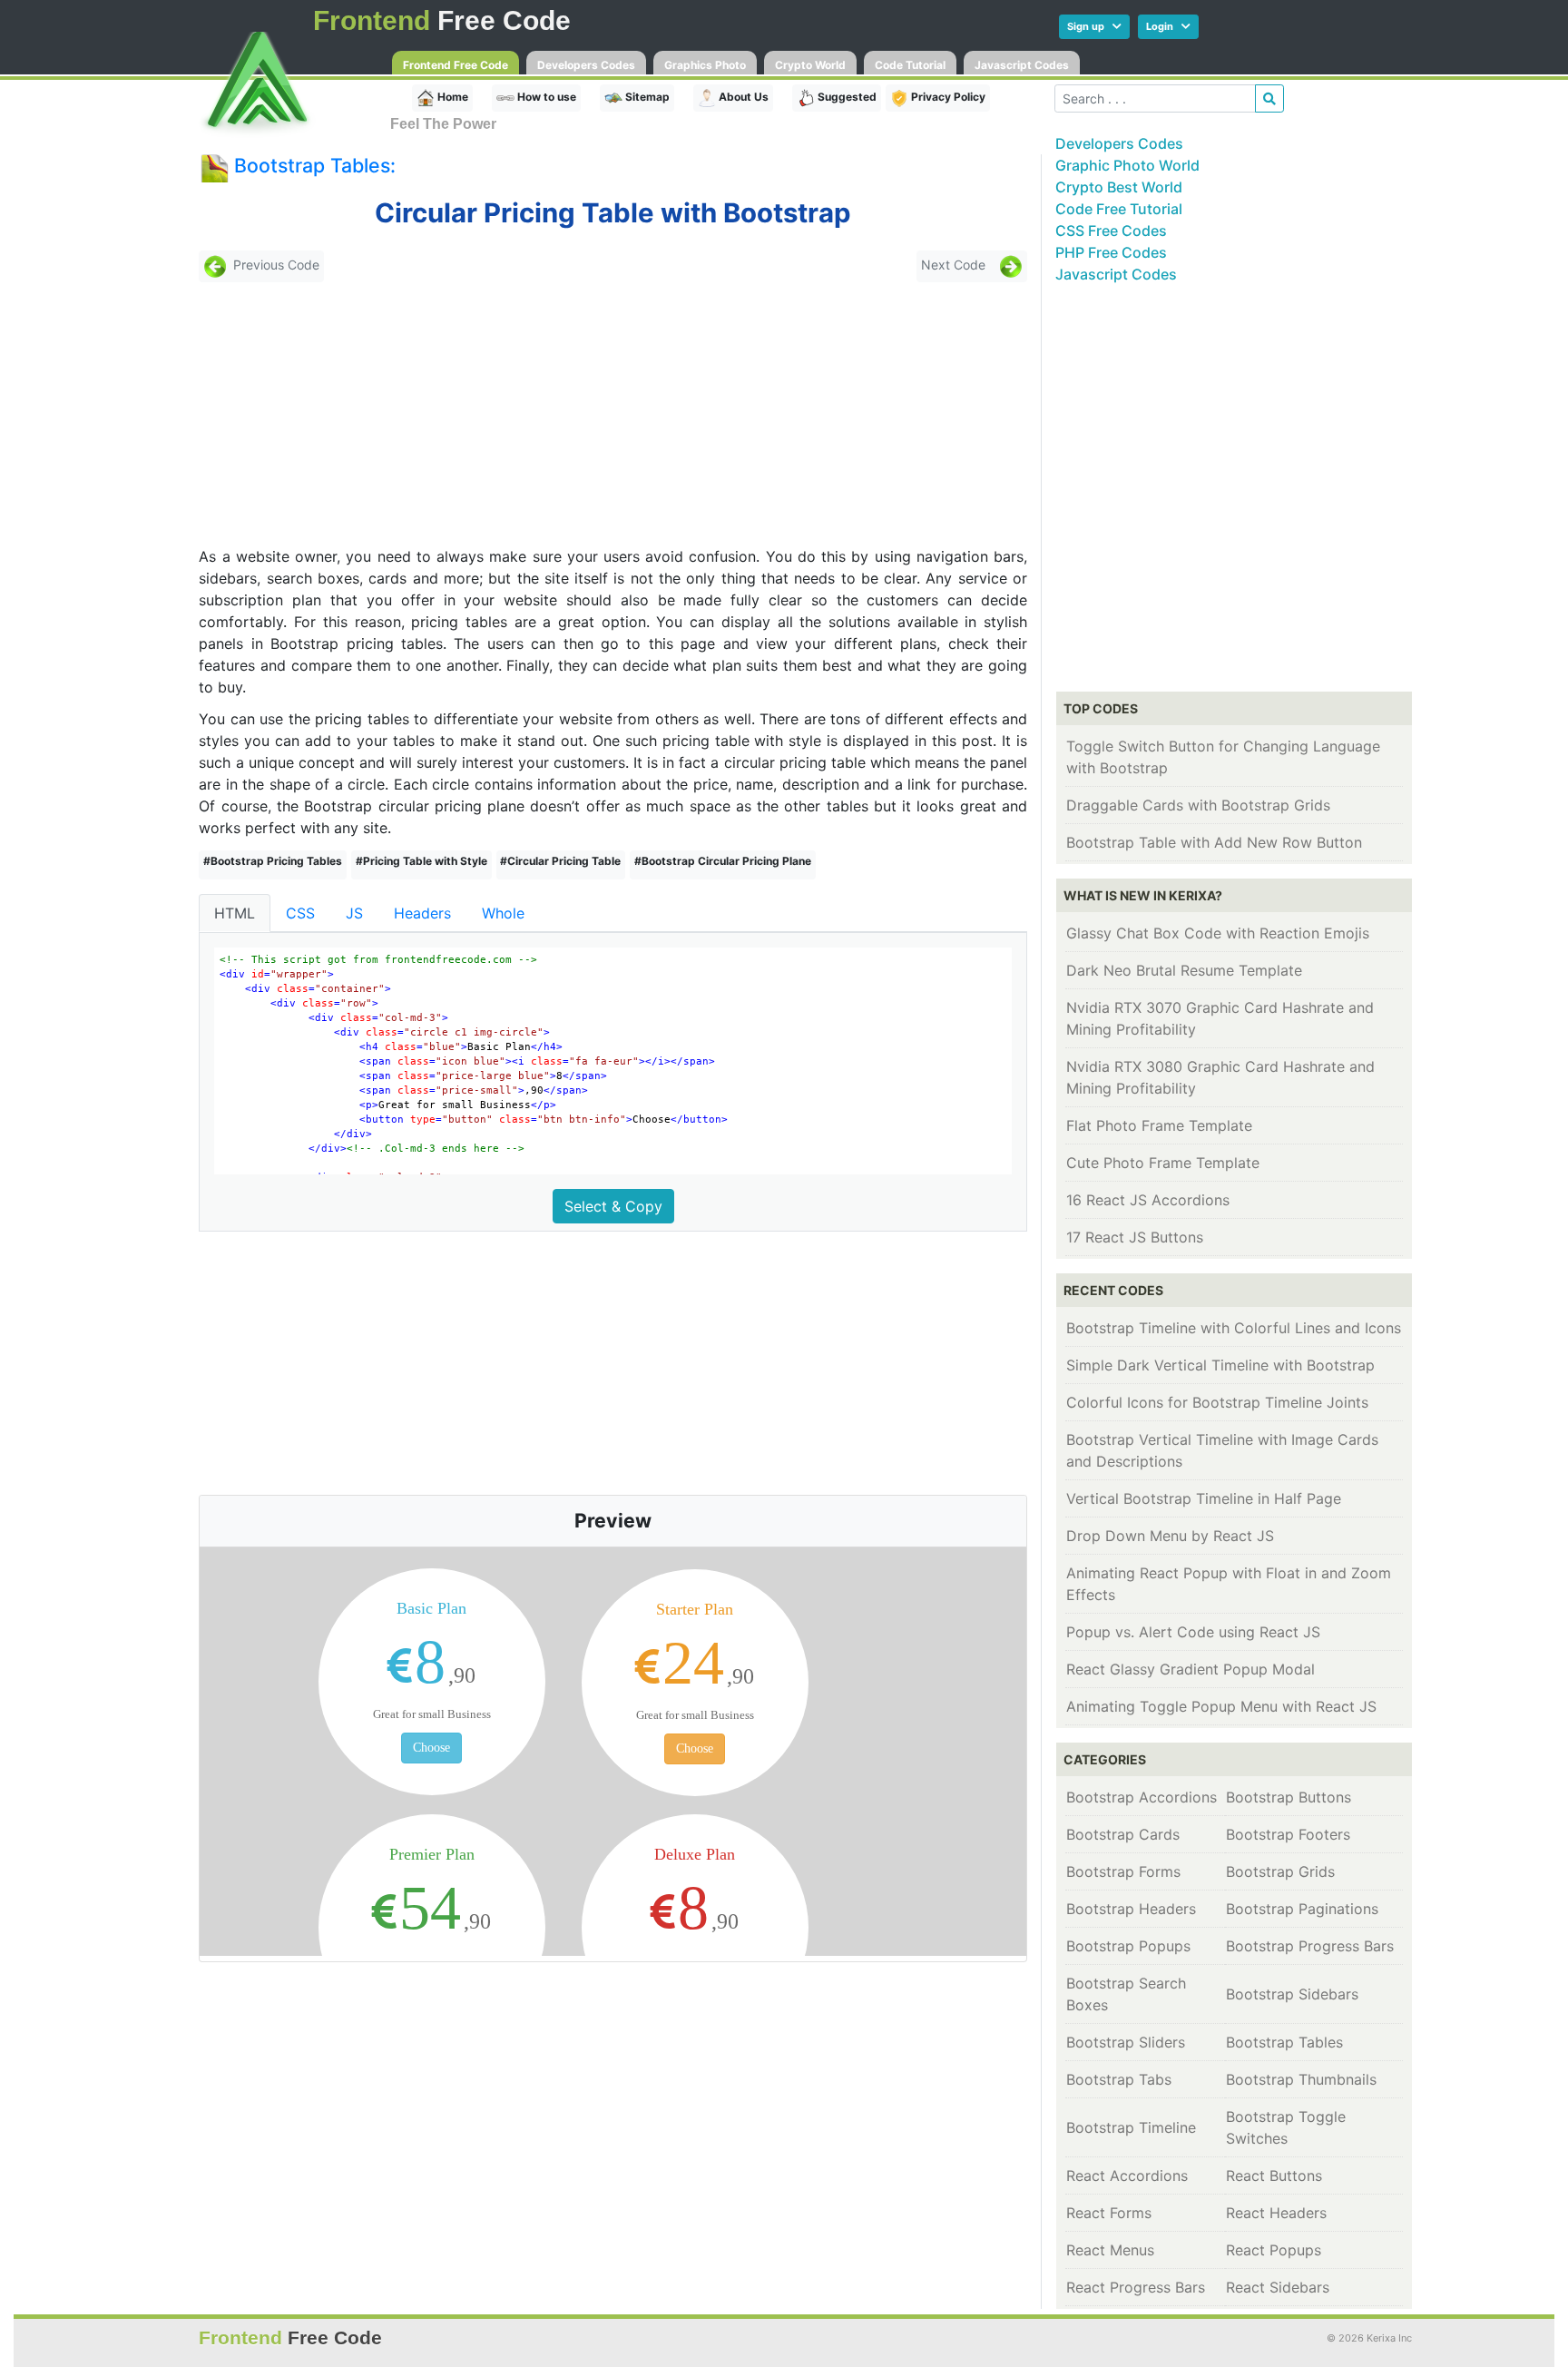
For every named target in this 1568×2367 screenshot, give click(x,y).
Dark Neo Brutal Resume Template (1184, 970)
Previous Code (276, 265)
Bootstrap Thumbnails (1301, 2079)
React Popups (1274, 2250)
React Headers (1276, 2213)
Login (1164, 26)
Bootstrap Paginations (1302, 1909)
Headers (422, 913)
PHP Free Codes (1111, 252)
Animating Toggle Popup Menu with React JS (1221, 1706)
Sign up (1090, 26)
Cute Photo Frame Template (1163, 1163)
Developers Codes (586, 65)
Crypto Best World (1119, 187)
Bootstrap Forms (1123, 1871)
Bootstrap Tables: (315, 165)
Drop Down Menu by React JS (1170, 1536)
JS (354, 913)
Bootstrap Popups (1128, 1946)
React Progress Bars (1136, 2287)
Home (451, 97)
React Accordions (1127, 2175)
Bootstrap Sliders (1126, 2042)
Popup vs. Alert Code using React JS (1193, 1632)
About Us (742, 97)
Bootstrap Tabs (1119, 2079)
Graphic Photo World (1127, 165)
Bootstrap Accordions (1142, 1797)
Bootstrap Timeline (1131, 2127)
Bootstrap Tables (1284, 2042)
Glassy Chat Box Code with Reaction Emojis (1218, 933)
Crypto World (810, 65)
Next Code (953, 265)
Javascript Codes (1022, 65)
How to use (545, 97)
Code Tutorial (910, 65)
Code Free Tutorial (1119, 209)
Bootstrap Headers (1131, 1909)
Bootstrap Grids (1280, 1871)
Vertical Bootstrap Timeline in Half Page (1204, 1498)
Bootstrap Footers (1288, 1834)
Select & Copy (613, 1206)
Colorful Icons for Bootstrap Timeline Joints (1217, 1402)
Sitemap (646, 97)
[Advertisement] (329, 414)
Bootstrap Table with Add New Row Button (1214, 842)
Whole (503, 913)
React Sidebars (1278, 2287)
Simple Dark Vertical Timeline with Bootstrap (1220, 1365)
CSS (300, 913)
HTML (235, 913)
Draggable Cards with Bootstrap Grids (1198, 805)
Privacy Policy (947, 97)
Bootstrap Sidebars (1292, 1994)
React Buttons (1274, 2175)
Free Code (442, 20)
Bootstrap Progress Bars (1310, 1946)
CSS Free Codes (1111, 231)
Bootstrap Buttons (1289, 1797)
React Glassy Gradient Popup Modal (1191, 1669)
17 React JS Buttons (1135, 1237)
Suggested (846, 97)
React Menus (1110, 2250)
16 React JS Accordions (1148, 1200)
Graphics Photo (705, 65)
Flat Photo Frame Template (1159, 1125)
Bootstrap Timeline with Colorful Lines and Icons (1234, 1328)
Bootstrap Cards (1123, 1834)
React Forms (1109, 2213)
